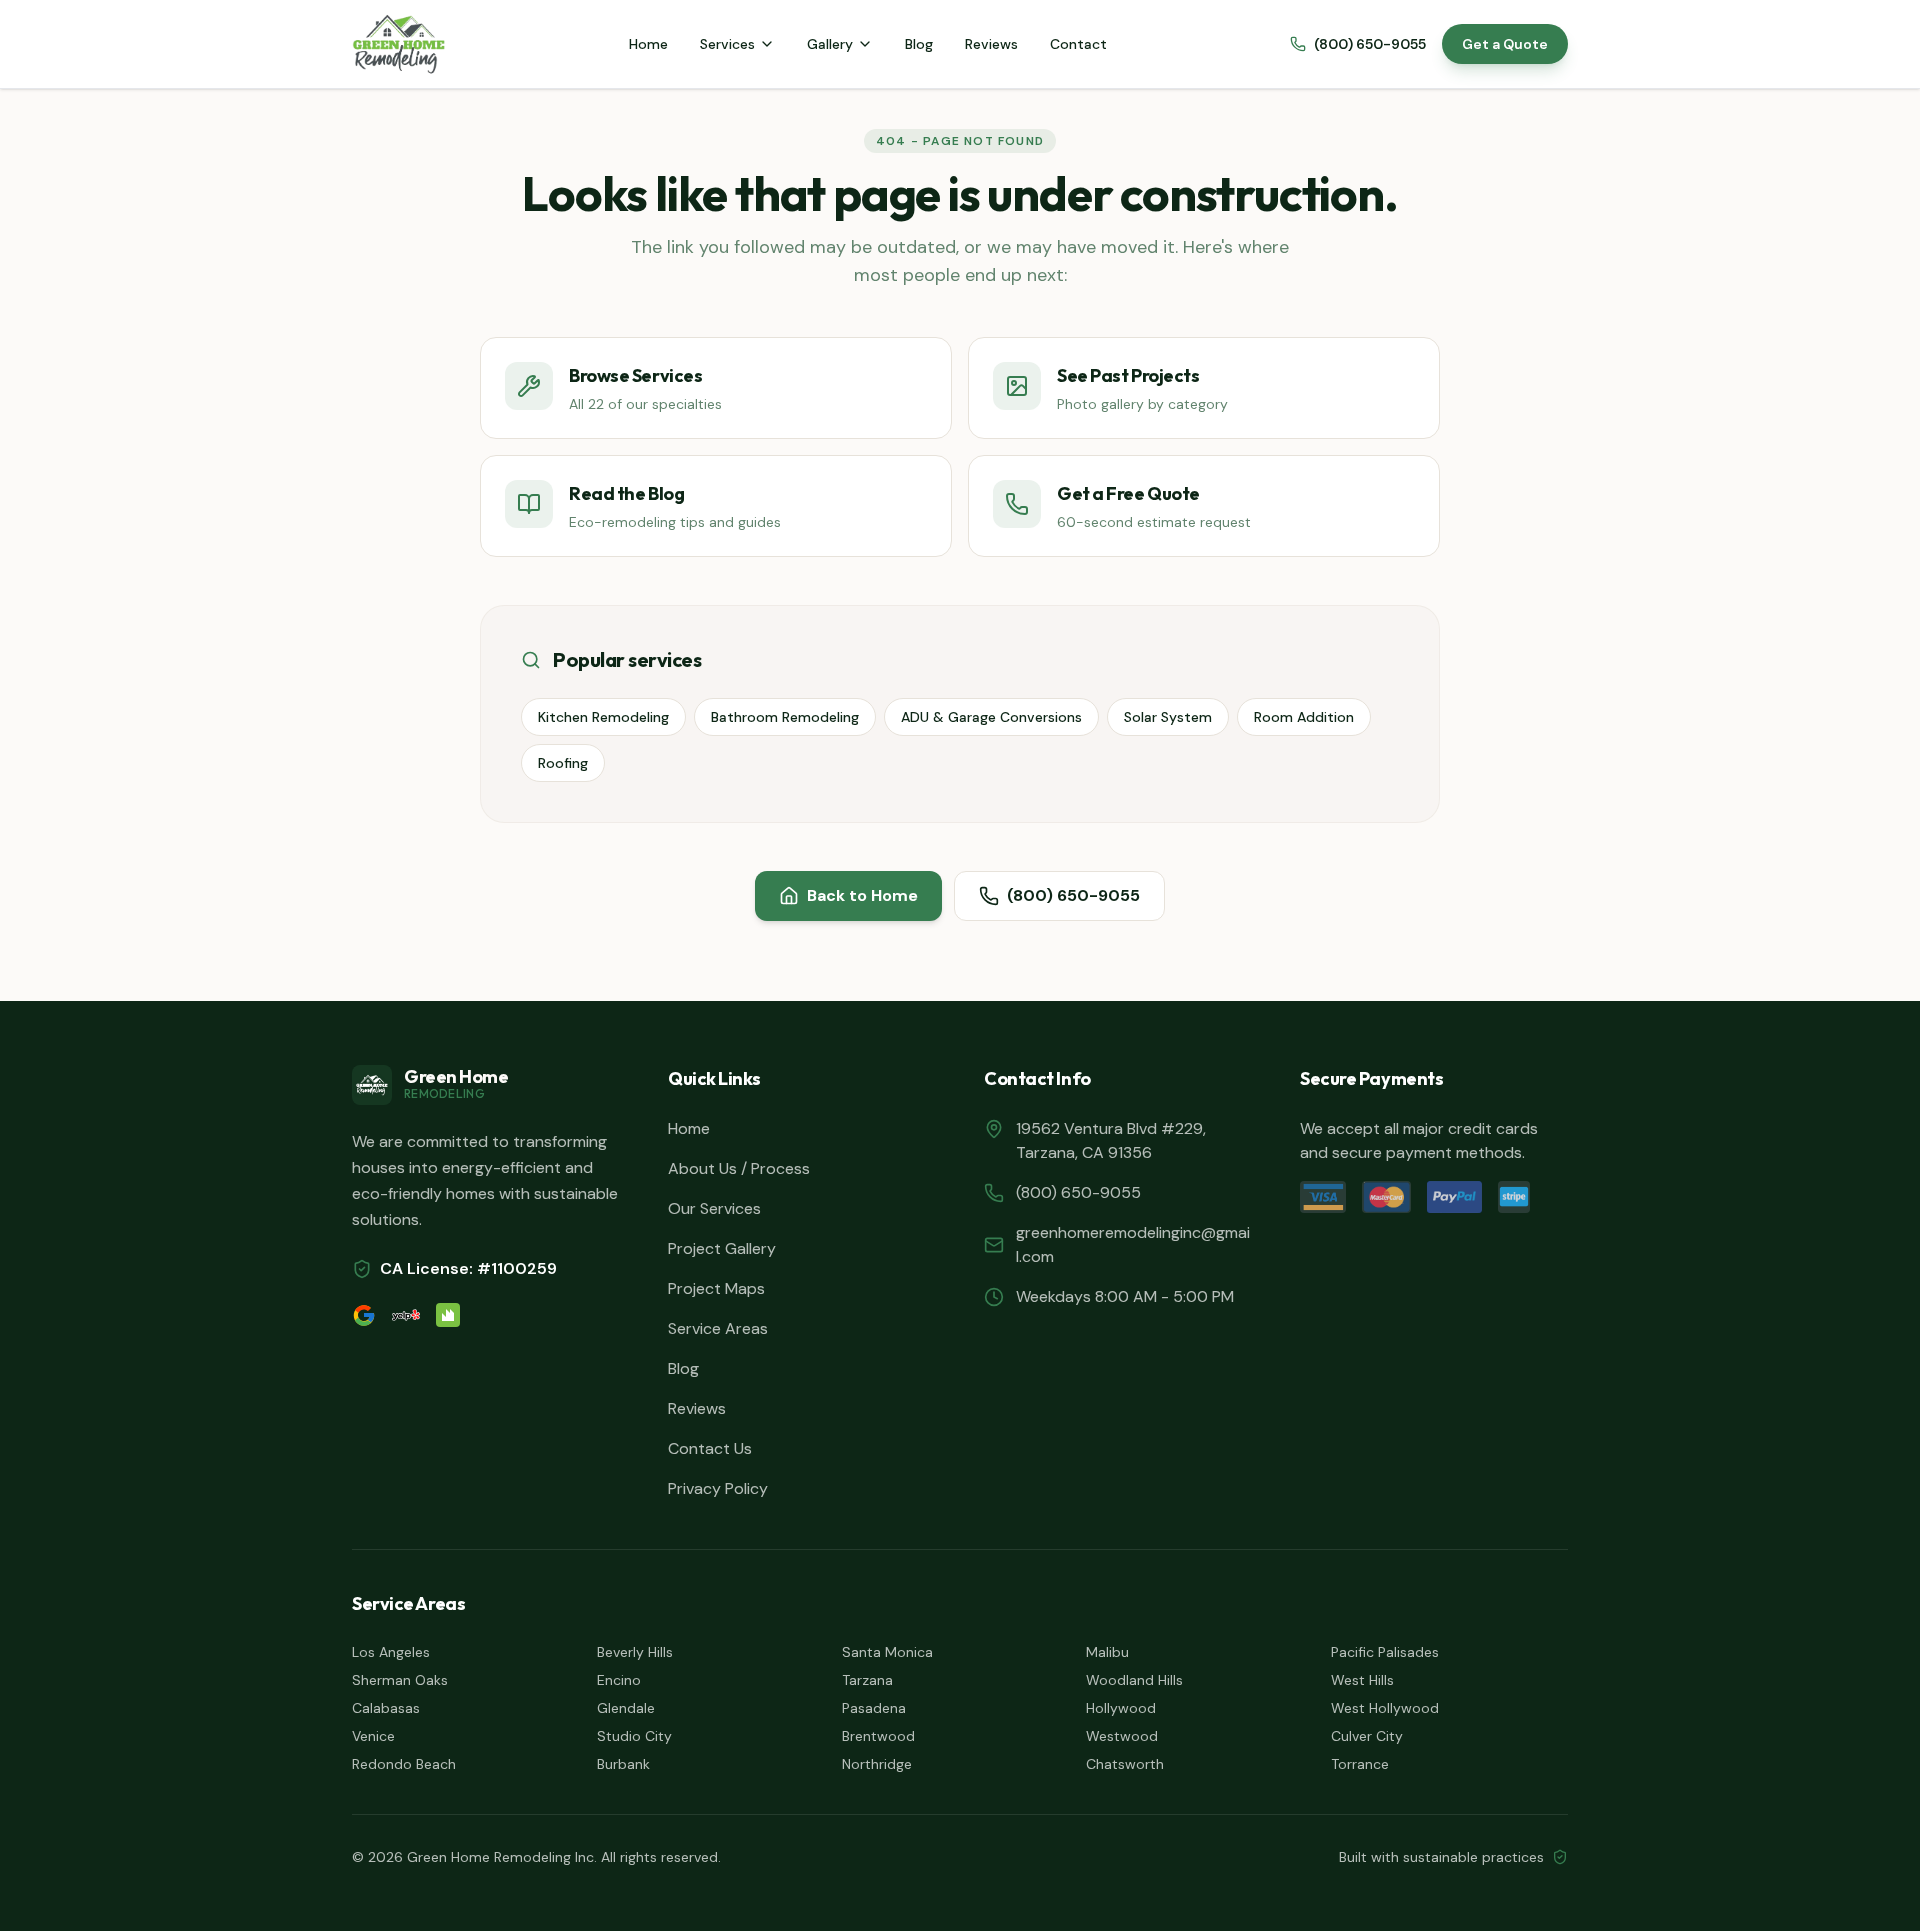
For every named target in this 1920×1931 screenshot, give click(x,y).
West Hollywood (1385, 1708)
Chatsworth (1125, 1764)
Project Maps (716, 1288)
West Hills (1362, 1680)
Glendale (626, 1708)
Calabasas (386, 1708)
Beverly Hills (635, 1652)
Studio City (634, 1736)
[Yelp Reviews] (406, 1315)
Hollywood (1121, 1708)
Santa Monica (887, 1652)
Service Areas (718, 1328)
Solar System (1168, 717)
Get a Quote (1505, 44)
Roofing (563, 763)
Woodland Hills (1134, 1680)
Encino (619, 1680)
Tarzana (867, 1680)
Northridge (877, 1764)
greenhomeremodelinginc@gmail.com (1133, 1244)
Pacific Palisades (1385, 1652)
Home (648, 44)
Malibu (1107, 1652)
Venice (373, 1736)
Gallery (830, 44)
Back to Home (862, 895)
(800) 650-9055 (1370, 44)
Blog (919, 44)
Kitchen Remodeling (603, 717)
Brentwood (878, 1736)
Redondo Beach (404, 1764)
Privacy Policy (718, 1488)
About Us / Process (739, 1168)
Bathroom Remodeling (785, 717)
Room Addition (1304, 717)
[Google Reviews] (364, 1315)
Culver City (1367, 1736)
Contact (1078, 44)
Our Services (714, 1208)
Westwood (1122, 1736)
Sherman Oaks (400, 1680)
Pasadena (874, 1708)
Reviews (991, 44)
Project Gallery (722, 1248)
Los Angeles (391, 1652)
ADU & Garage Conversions (991, 717)
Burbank (623, 1764)
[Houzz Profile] (448, 1315)
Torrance (1360, 1764)
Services (727, 44)
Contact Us (710, 1448)
